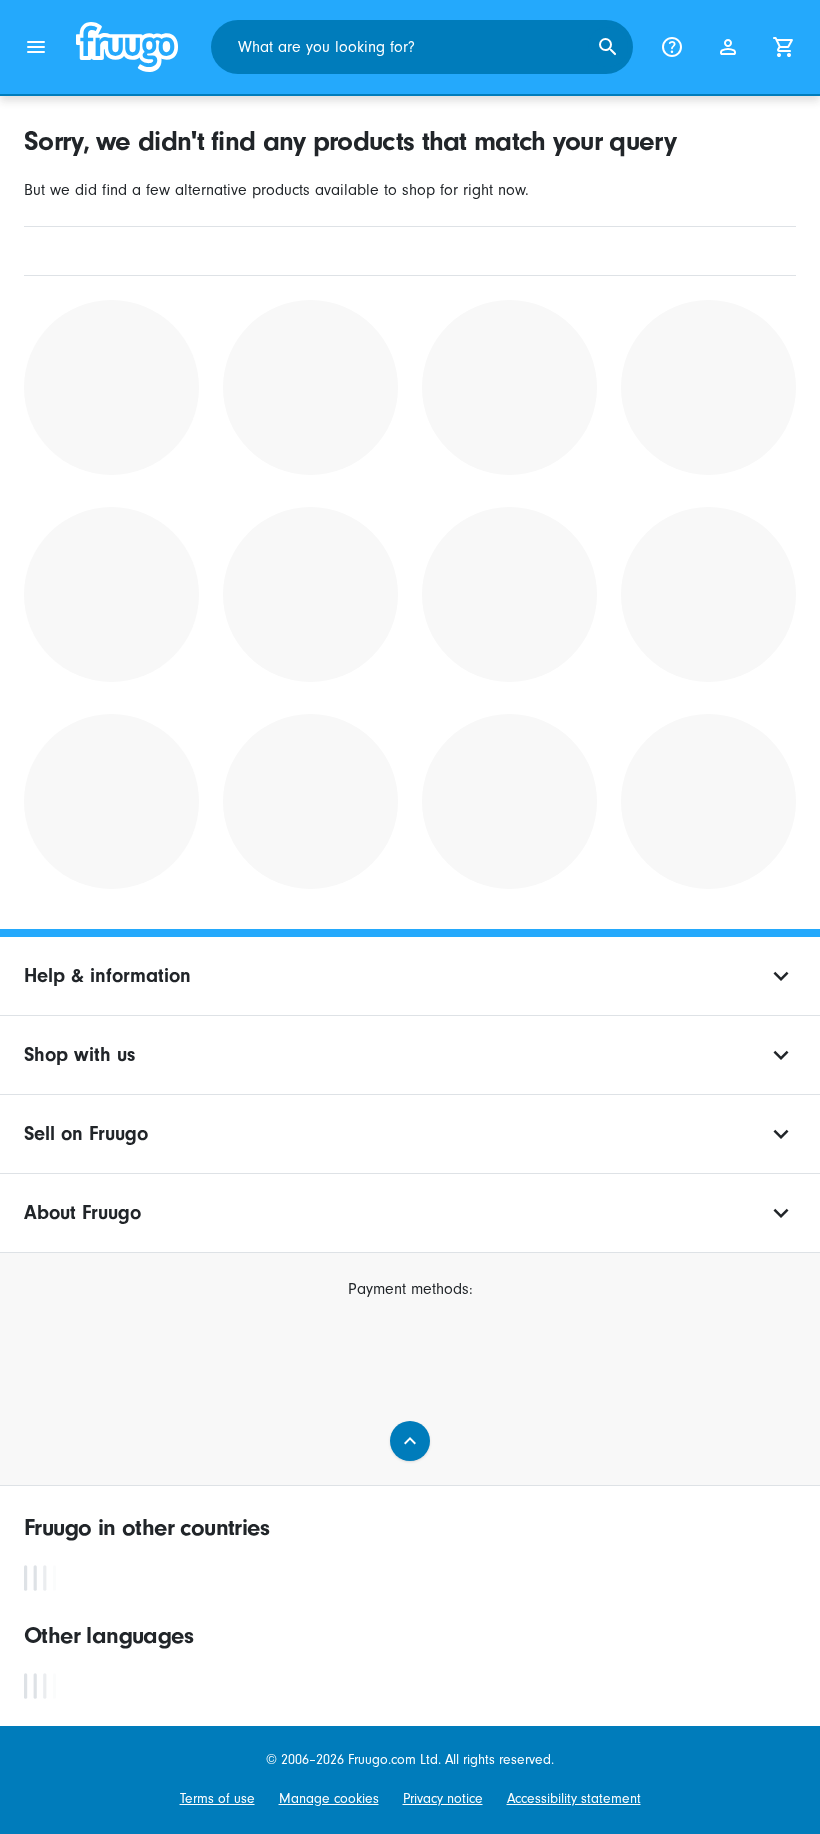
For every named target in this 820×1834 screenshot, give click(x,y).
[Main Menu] (36, 47)
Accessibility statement (574, 1798)
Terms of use (217, 1798)
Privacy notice (443, 1798)
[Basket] (784, 47)
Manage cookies (329, 1798)
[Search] (608, 47)
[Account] (728, 47)
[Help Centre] (672, 47)
